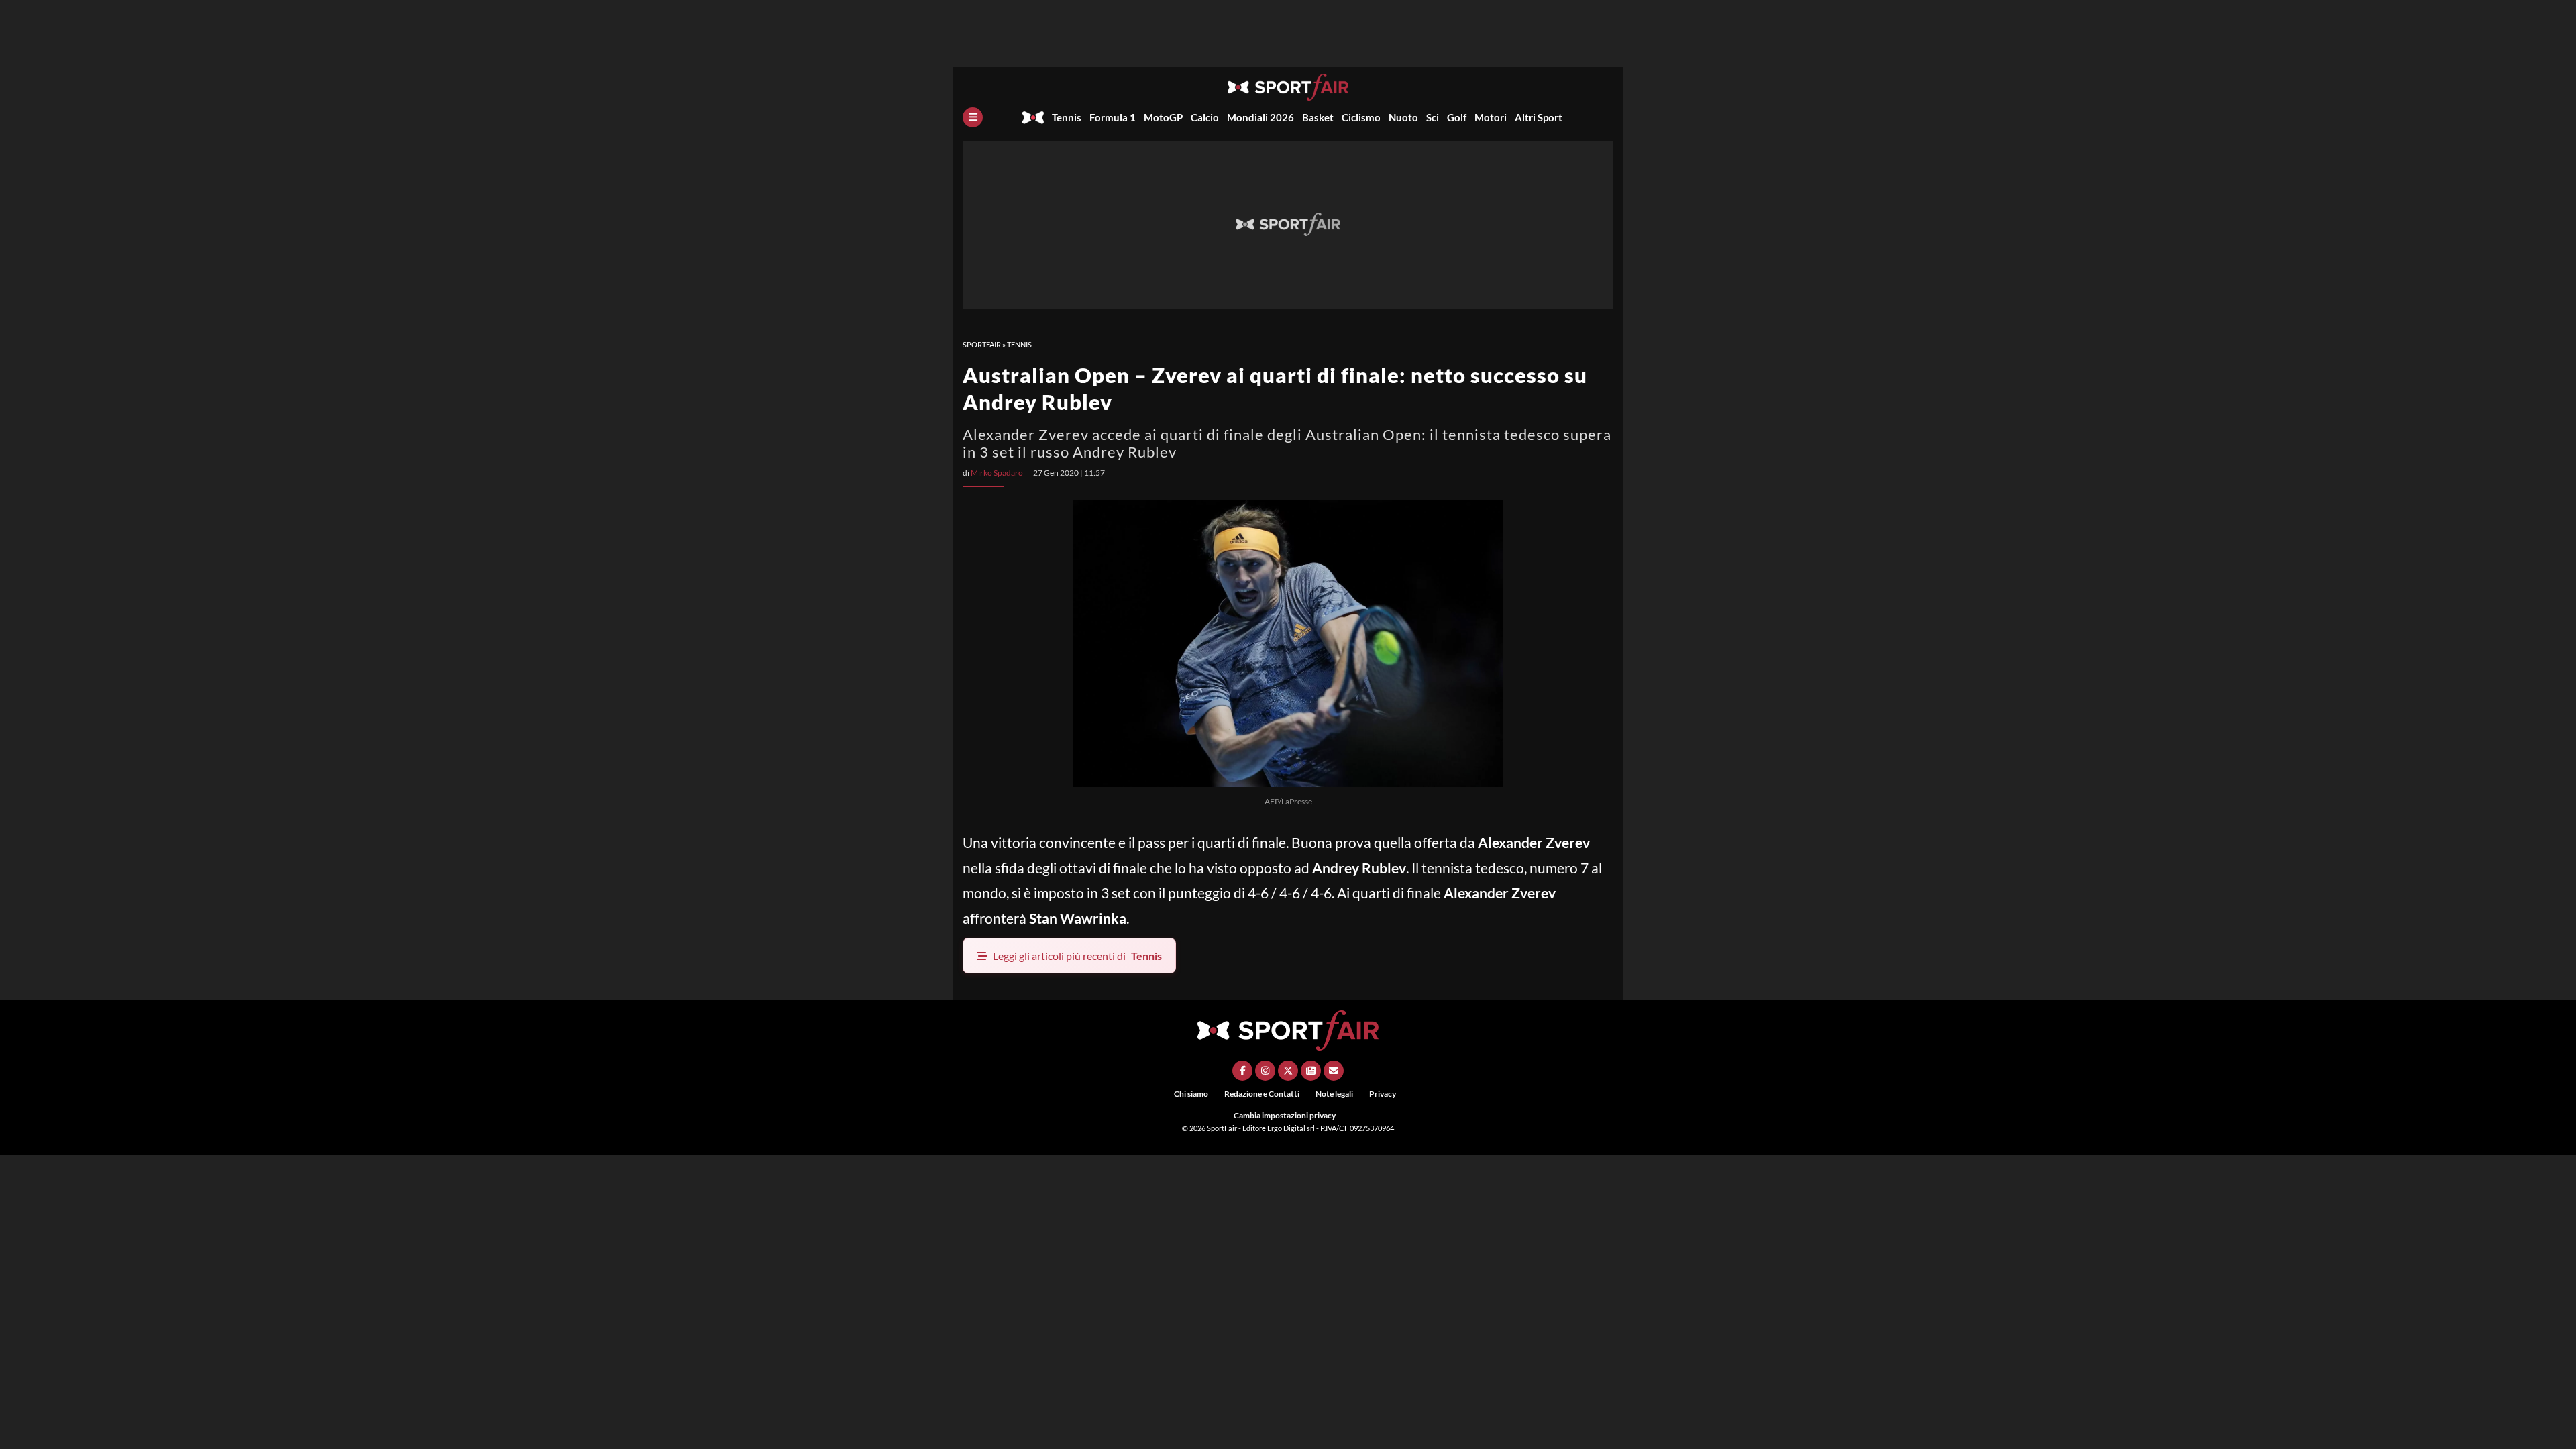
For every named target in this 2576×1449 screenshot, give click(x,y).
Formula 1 (1113, 117)
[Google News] (1311, 1071)
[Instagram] (1265, 1071)
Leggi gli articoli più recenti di (1077, 956)
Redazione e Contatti (1262, 1094)
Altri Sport (1539, 117)
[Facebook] (1242, 1071)
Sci (1433, 117)
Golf (1457, 117)
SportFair (982, 344)
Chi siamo (1191, 1094)
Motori (1491, 117)
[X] (1288, 1071)
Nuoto (1403, 117)
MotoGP (1163, 117)
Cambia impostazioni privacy (1285, 1115)
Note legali (1334, 1094)
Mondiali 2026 (1260, 117)
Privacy (1383, 1094)
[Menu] (973, 117)
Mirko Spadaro (997, 473)
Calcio (1205, 117)
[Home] (1033, 117)
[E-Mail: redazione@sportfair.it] (1334, 1071)
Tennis (1067, 117)
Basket (1318, 117)
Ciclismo (1361, 117)
